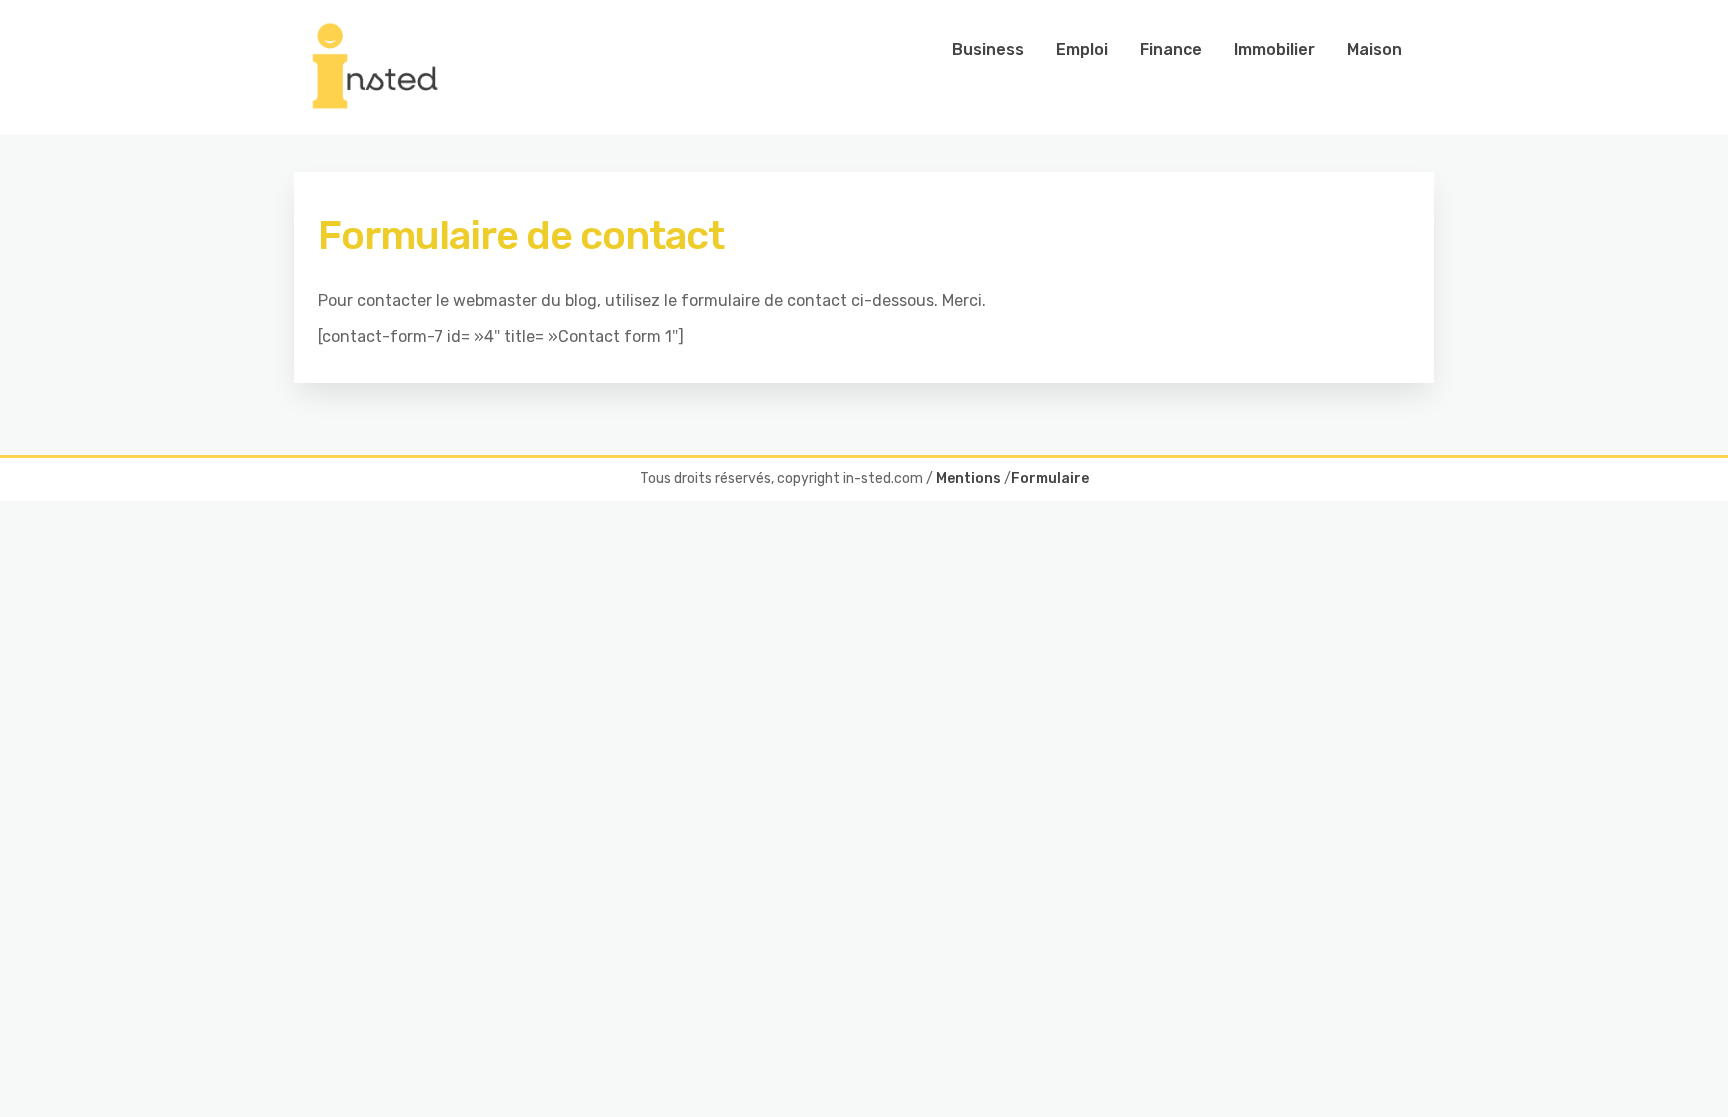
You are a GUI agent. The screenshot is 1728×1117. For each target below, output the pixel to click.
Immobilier (1274, 49)
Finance (1171, 49)
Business (988, 49)
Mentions (968, 478)
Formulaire (1050, 478)
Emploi (1082, 49)
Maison (1374, 49)
